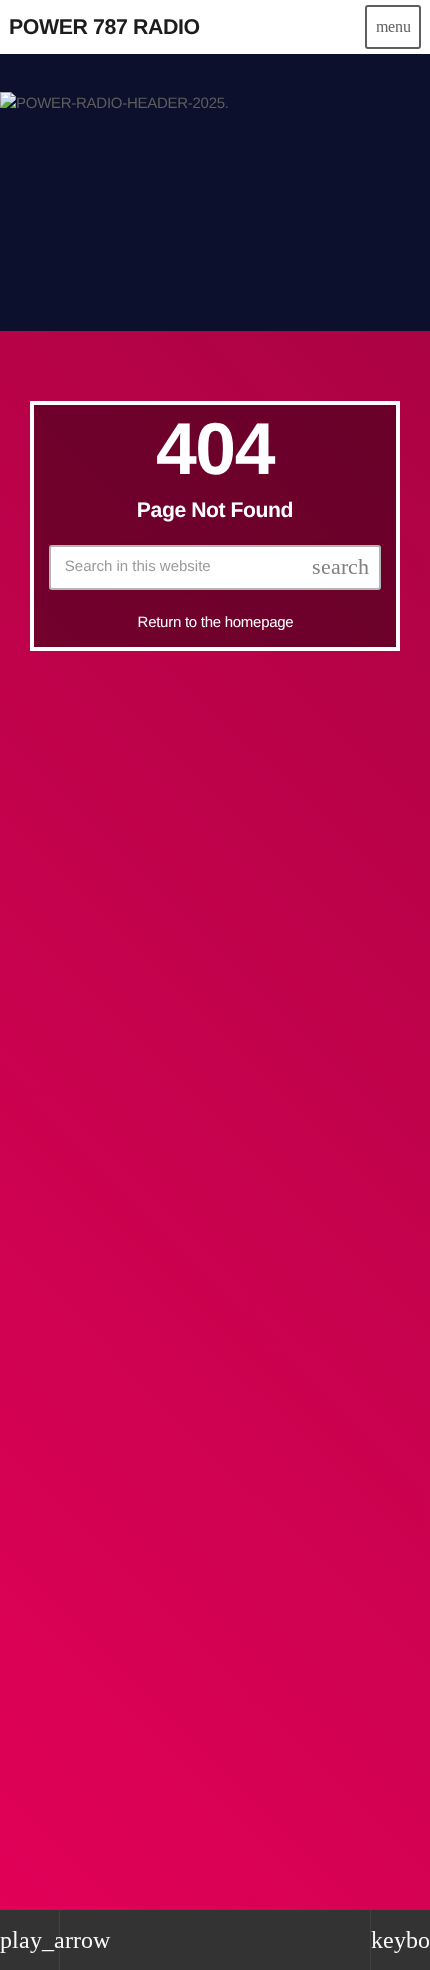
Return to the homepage (216, 622)
